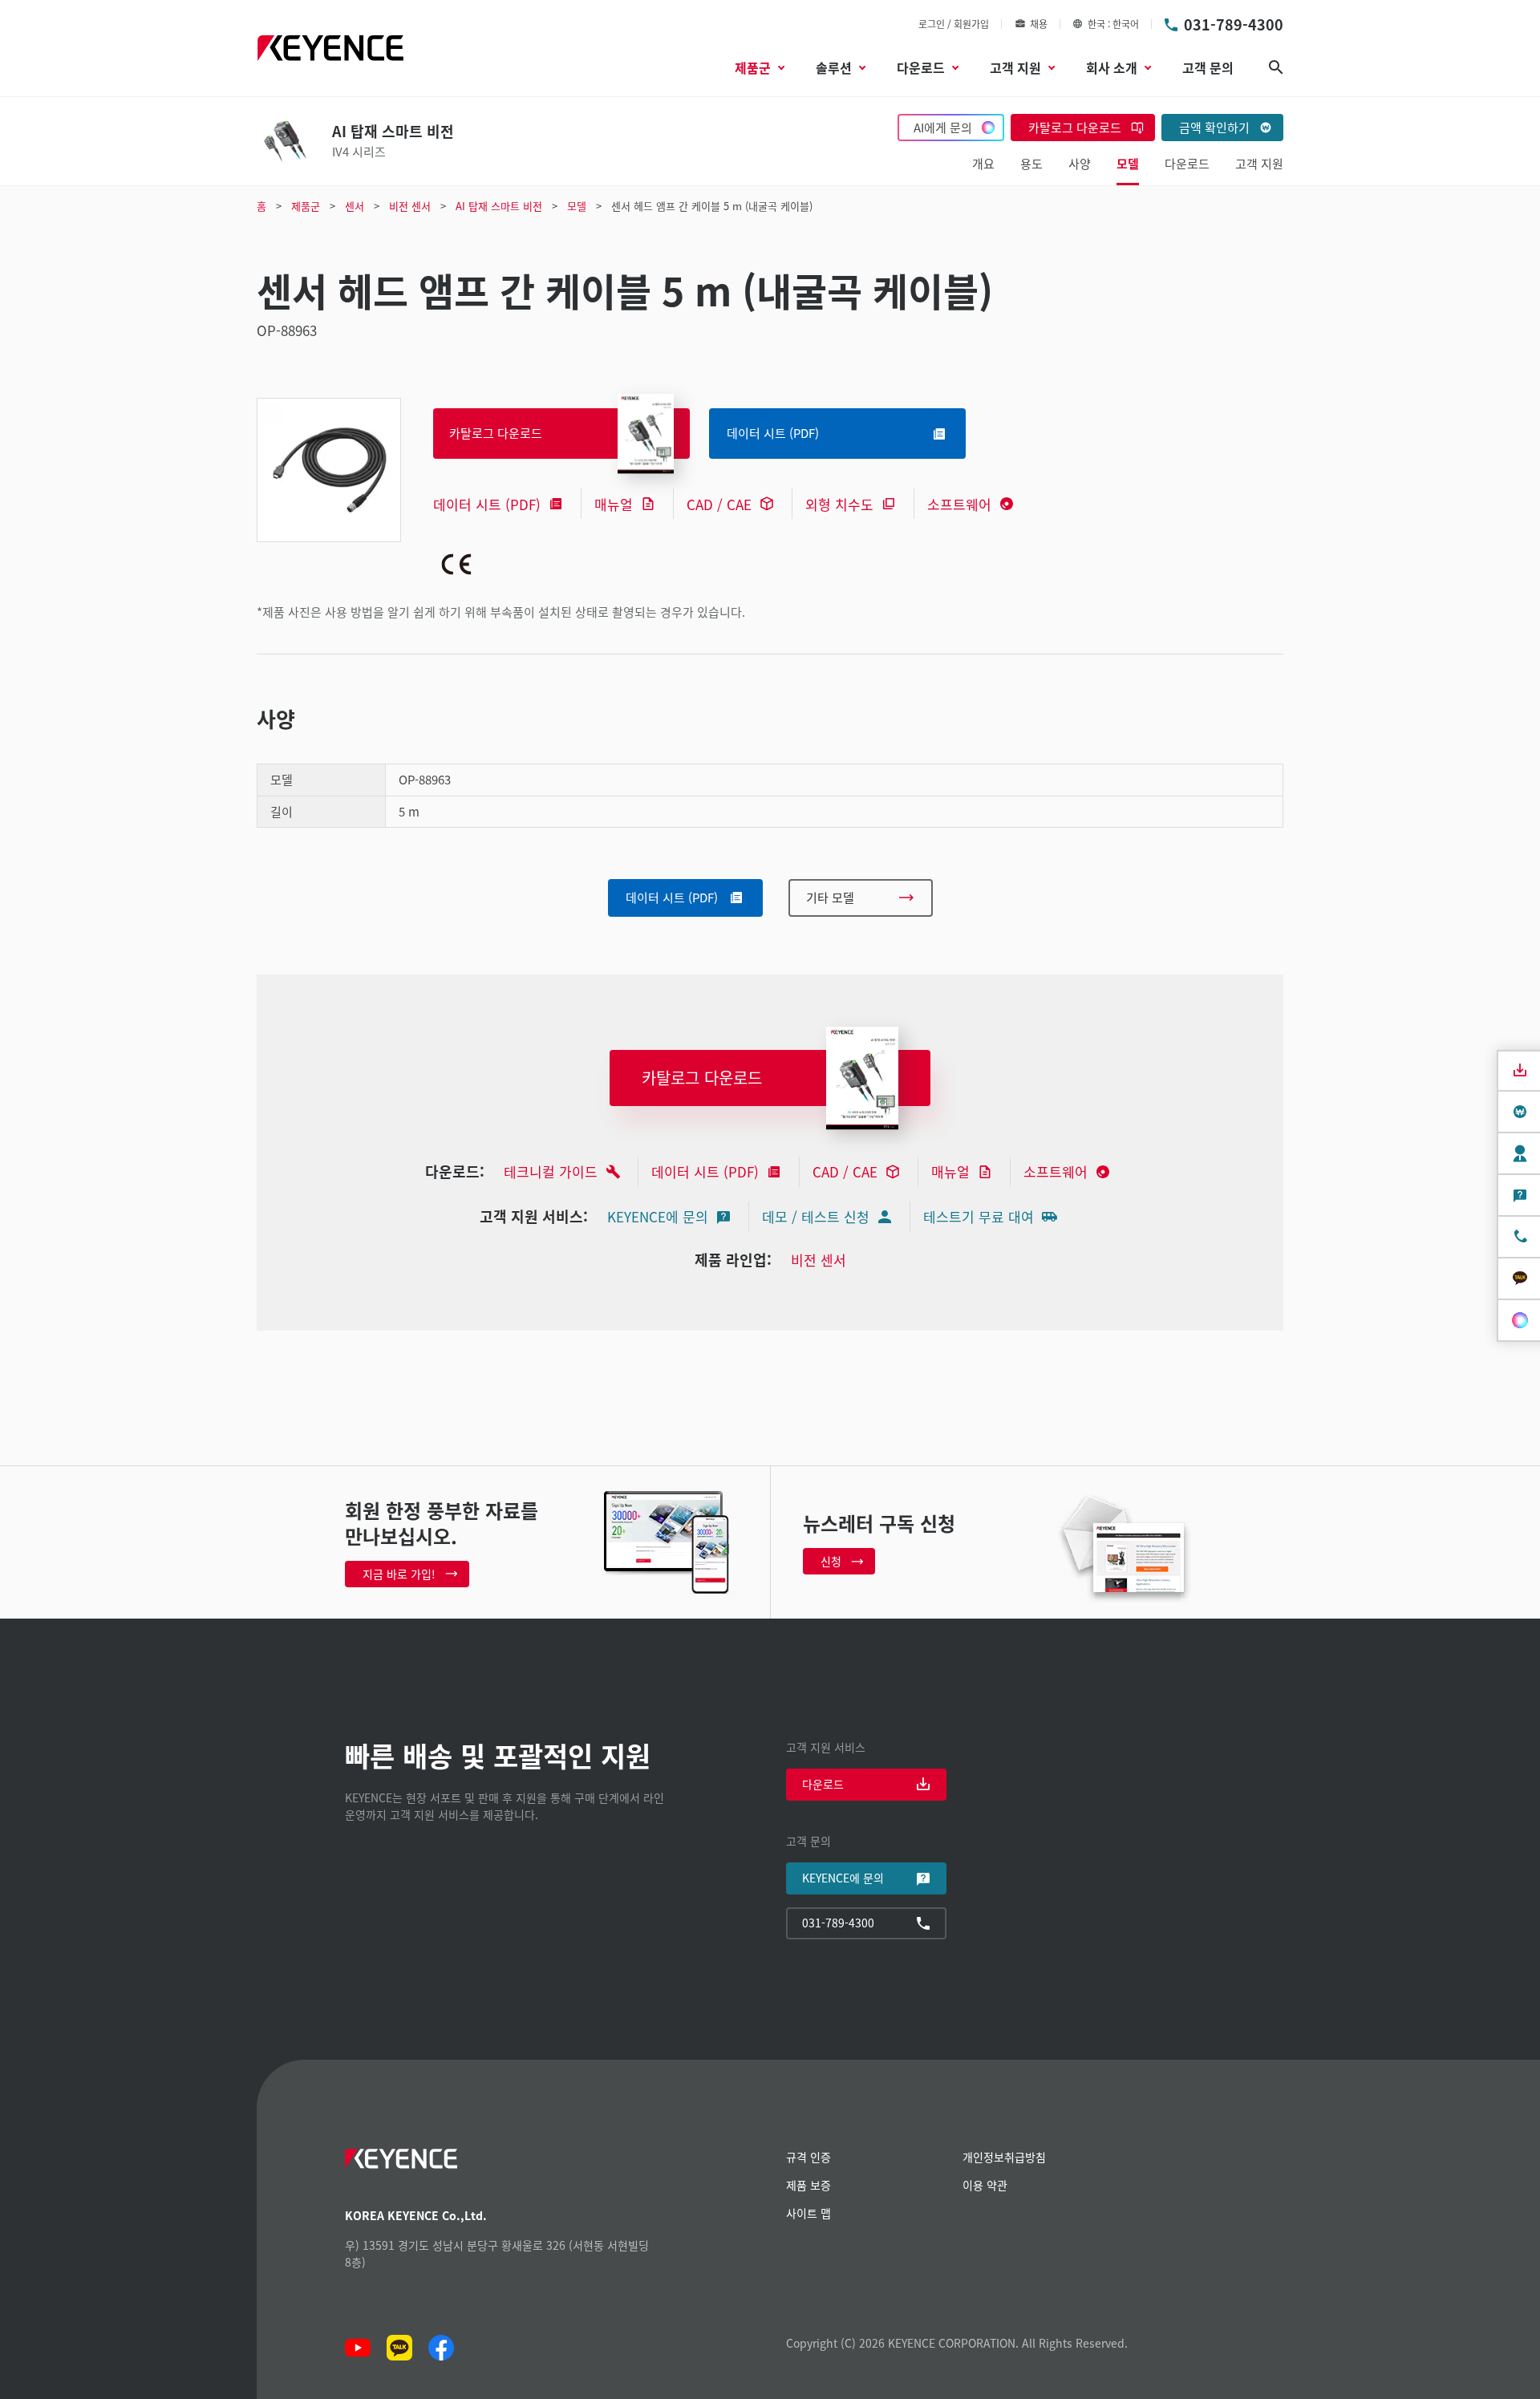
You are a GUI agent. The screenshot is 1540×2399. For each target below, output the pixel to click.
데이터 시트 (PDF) (487, 504)
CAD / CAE (719, 504)
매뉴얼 (614, 504)
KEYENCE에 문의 (658, 1216)
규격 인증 (808, 2157)
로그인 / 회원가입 (954, 24)
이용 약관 (985, 2185)
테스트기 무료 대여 (979, 1216)
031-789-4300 (1234, 24)
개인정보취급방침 (1004, 2157)
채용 (1039, 24)
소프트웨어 (959, 504)
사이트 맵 (808, 2213)
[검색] (1276, 67)
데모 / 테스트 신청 (816, 1216)
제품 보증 (808, 2185)
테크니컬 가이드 (551, 1171)
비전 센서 (819, 1260)
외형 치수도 (839, 504)
